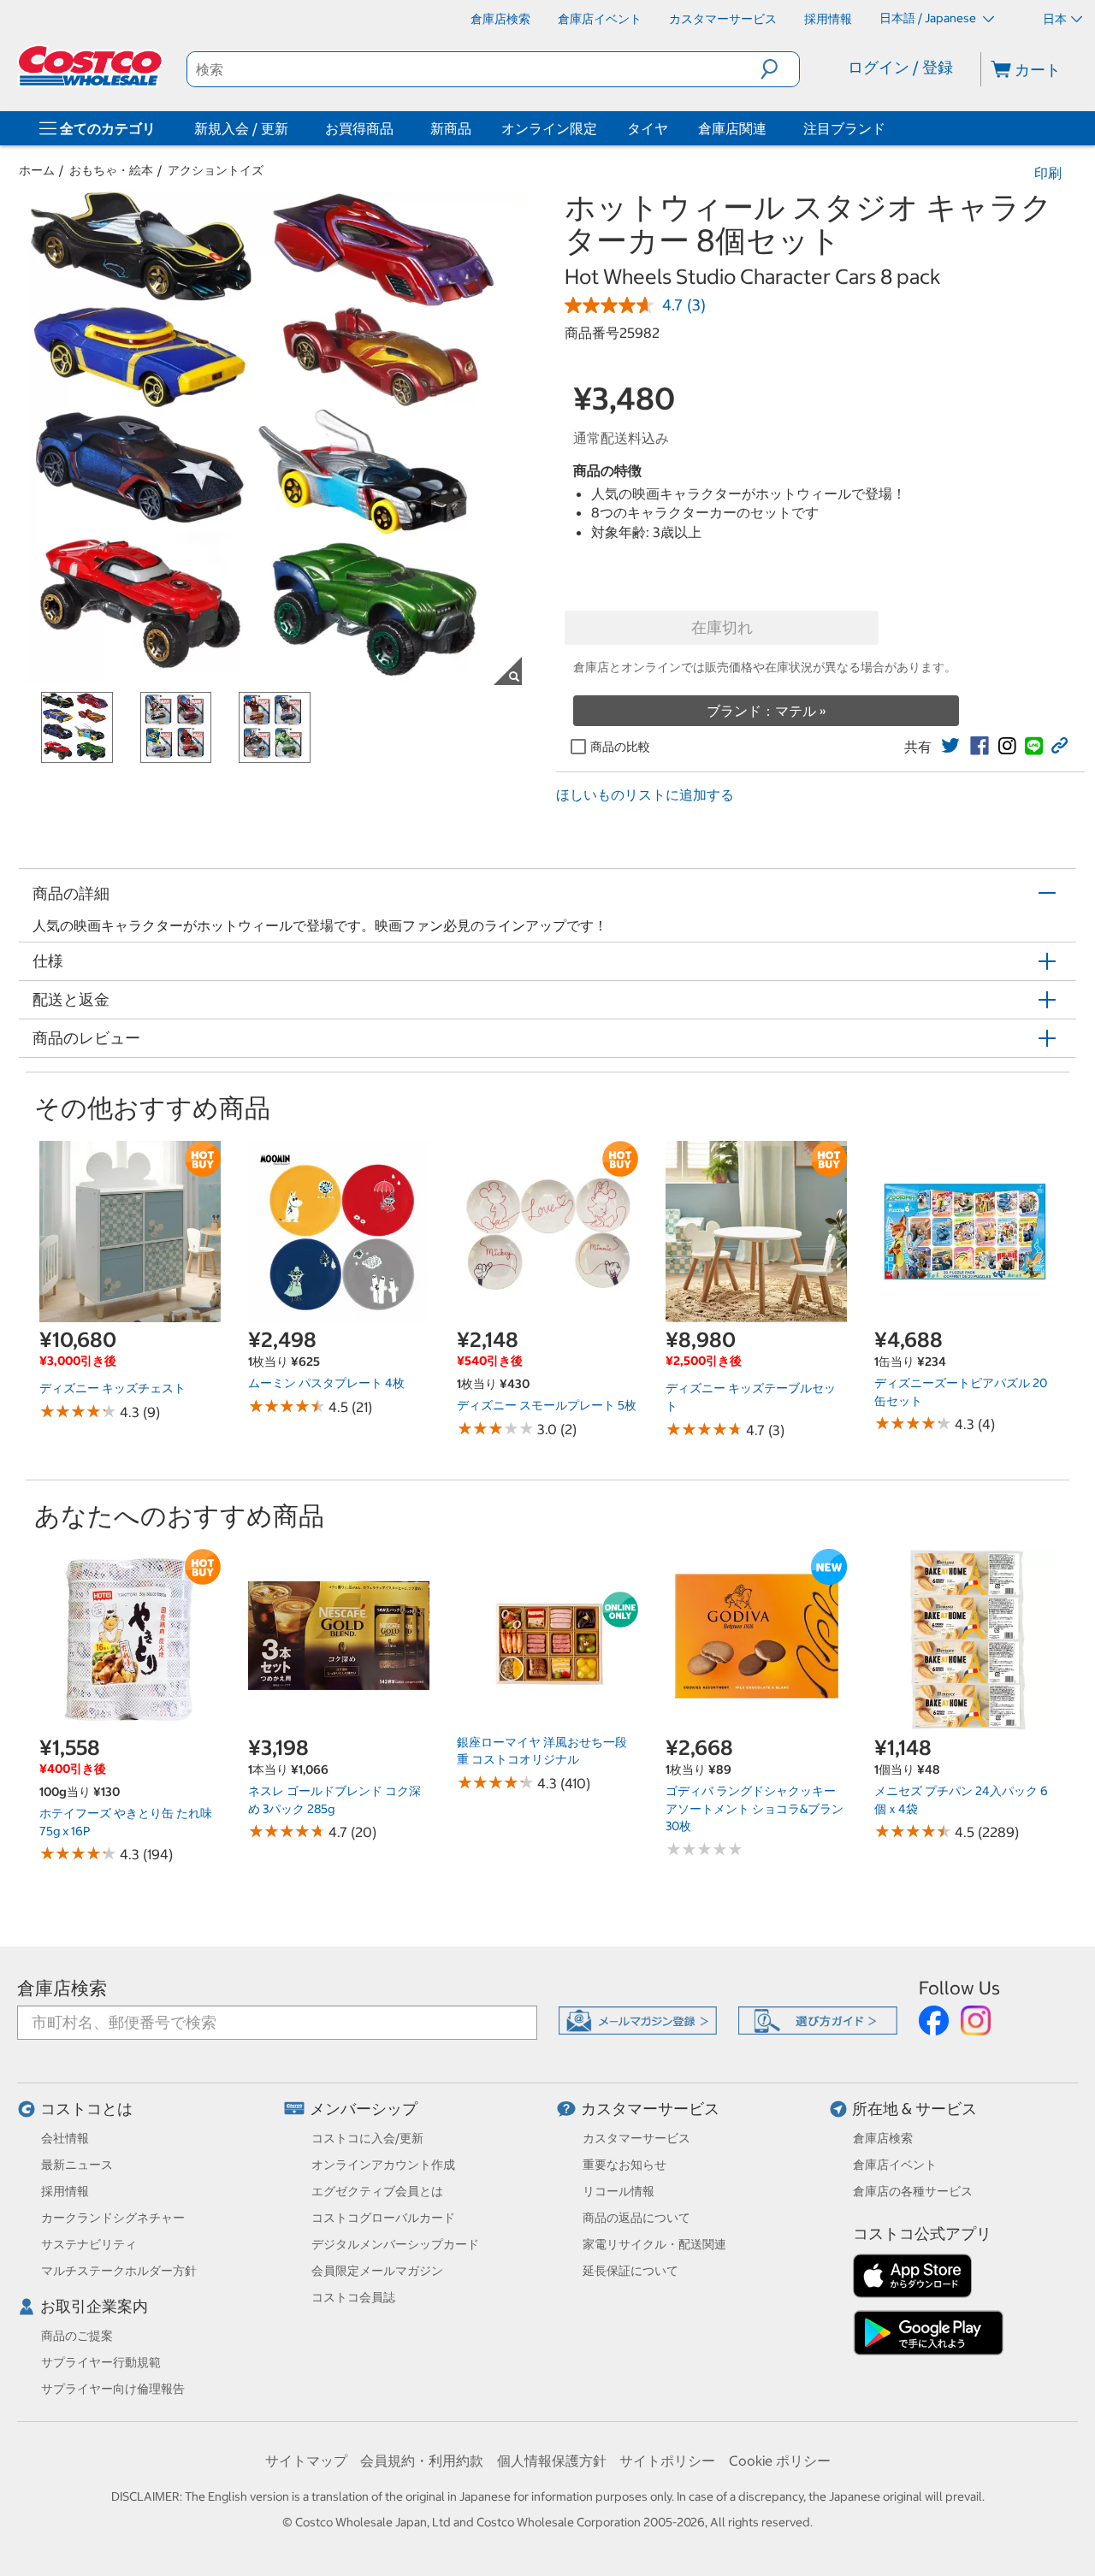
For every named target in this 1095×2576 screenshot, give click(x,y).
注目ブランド (844, 128)
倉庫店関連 (732, 128)
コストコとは (86, 2109)
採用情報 (65, 2191)
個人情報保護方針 (552, 2461)
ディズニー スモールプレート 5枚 (547, 1405)
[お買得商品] (397, 128)
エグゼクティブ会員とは (377, 2191)
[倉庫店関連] (770, 128)
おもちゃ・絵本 (111, 170)
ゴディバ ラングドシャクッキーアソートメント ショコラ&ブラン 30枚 (755, 1808)
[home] (92, 66)
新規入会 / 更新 (241, 128)
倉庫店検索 (62, 1988)
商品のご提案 (77, 2336)
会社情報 (65, 2138)
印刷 (1048, 173)
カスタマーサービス (650, 2109)
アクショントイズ (216, 170)
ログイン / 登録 (900, 67)
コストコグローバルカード (383, 2218)
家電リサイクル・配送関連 (654, 2244)
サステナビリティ (89, 2244)
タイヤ (648, 128)
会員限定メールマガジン (377, 2271)
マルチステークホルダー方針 (119, 2271)
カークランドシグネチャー (113, 2218)
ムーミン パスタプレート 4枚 (326, 1383)
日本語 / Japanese (929, 18)
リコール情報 (619, 2191)
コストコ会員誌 (353, 2297)
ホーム (37, 170)
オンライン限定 (549, 128)
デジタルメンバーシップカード (395, 2244)
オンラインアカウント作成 (383, 2165)
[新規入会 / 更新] (292, 128)
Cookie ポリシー (780, 2461)
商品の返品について (636, 2218)
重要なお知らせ (624, 2165)
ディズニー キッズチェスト (112, 1388)
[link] (950, 746)
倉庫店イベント (895, 2165)
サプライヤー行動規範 (101, 2362)
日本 (1055, 19)
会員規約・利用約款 (422, 2461)
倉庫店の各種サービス (913, 2191)
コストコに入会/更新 (367, 2138)
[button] (780, 69)
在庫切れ (722, 627)
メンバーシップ (364, 2109)
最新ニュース (77, 2165)
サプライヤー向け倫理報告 (113, 2389)
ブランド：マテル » (766, 711)
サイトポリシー (667, 2461)
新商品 (451, 128)
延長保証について (630, 2271)
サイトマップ (306, 2461)
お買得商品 (359, 128)
